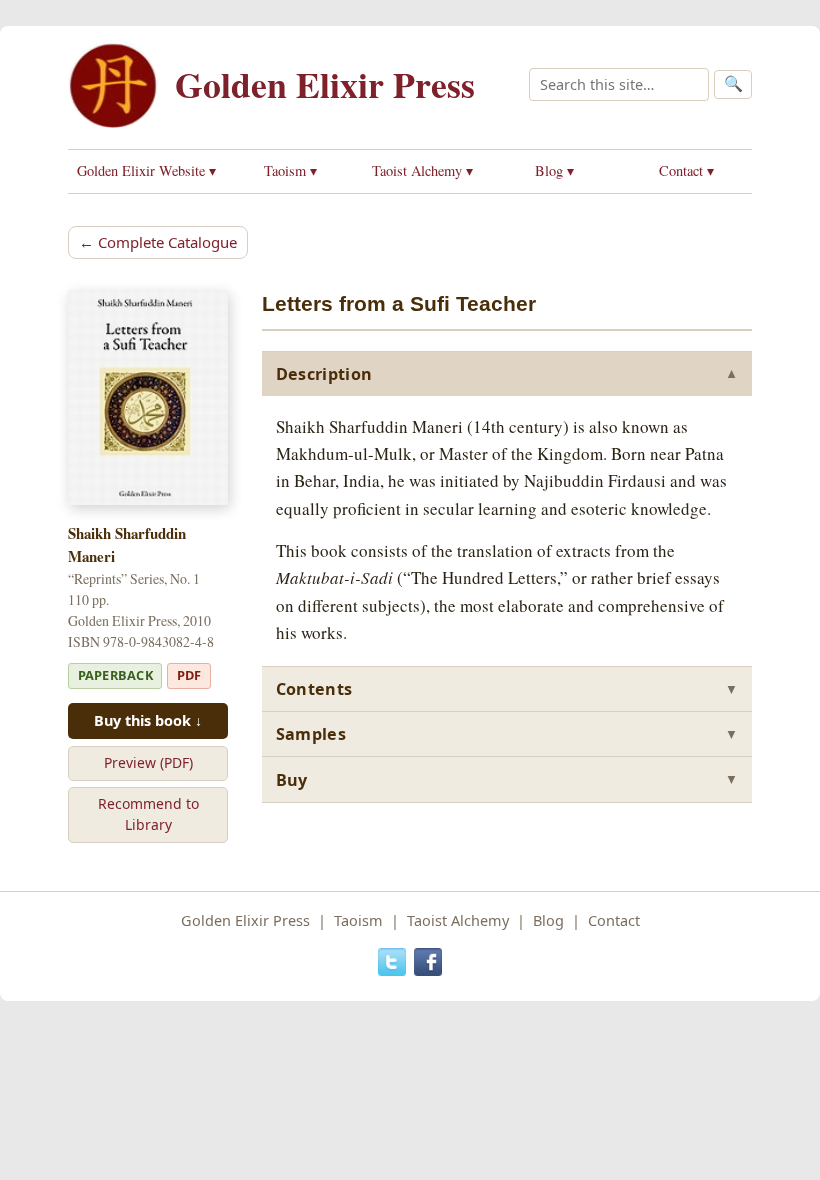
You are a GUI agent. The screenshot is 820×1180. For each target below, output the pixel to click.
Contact (614, 920)
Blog (548, 920)
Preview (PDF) (148, 762)
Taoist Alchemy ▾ (422, 170)
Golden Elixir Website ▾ (146, 170)
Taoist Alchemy (458, 920)
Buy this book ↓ (148, 720)
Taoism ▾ (290, 170)
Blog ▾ (554, 170)
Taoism (358, 920)
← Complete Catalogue (158, 242)
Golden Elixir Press (325, 84)
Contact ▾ (686, 170)
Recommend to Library (148, 814)
